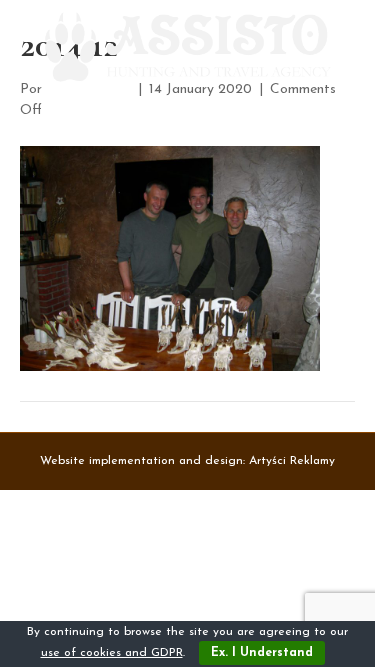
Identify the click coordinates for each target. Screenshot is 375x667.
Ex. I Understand (262, 653)
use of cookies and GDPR (112, 653)
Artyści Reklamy (292, 461)
